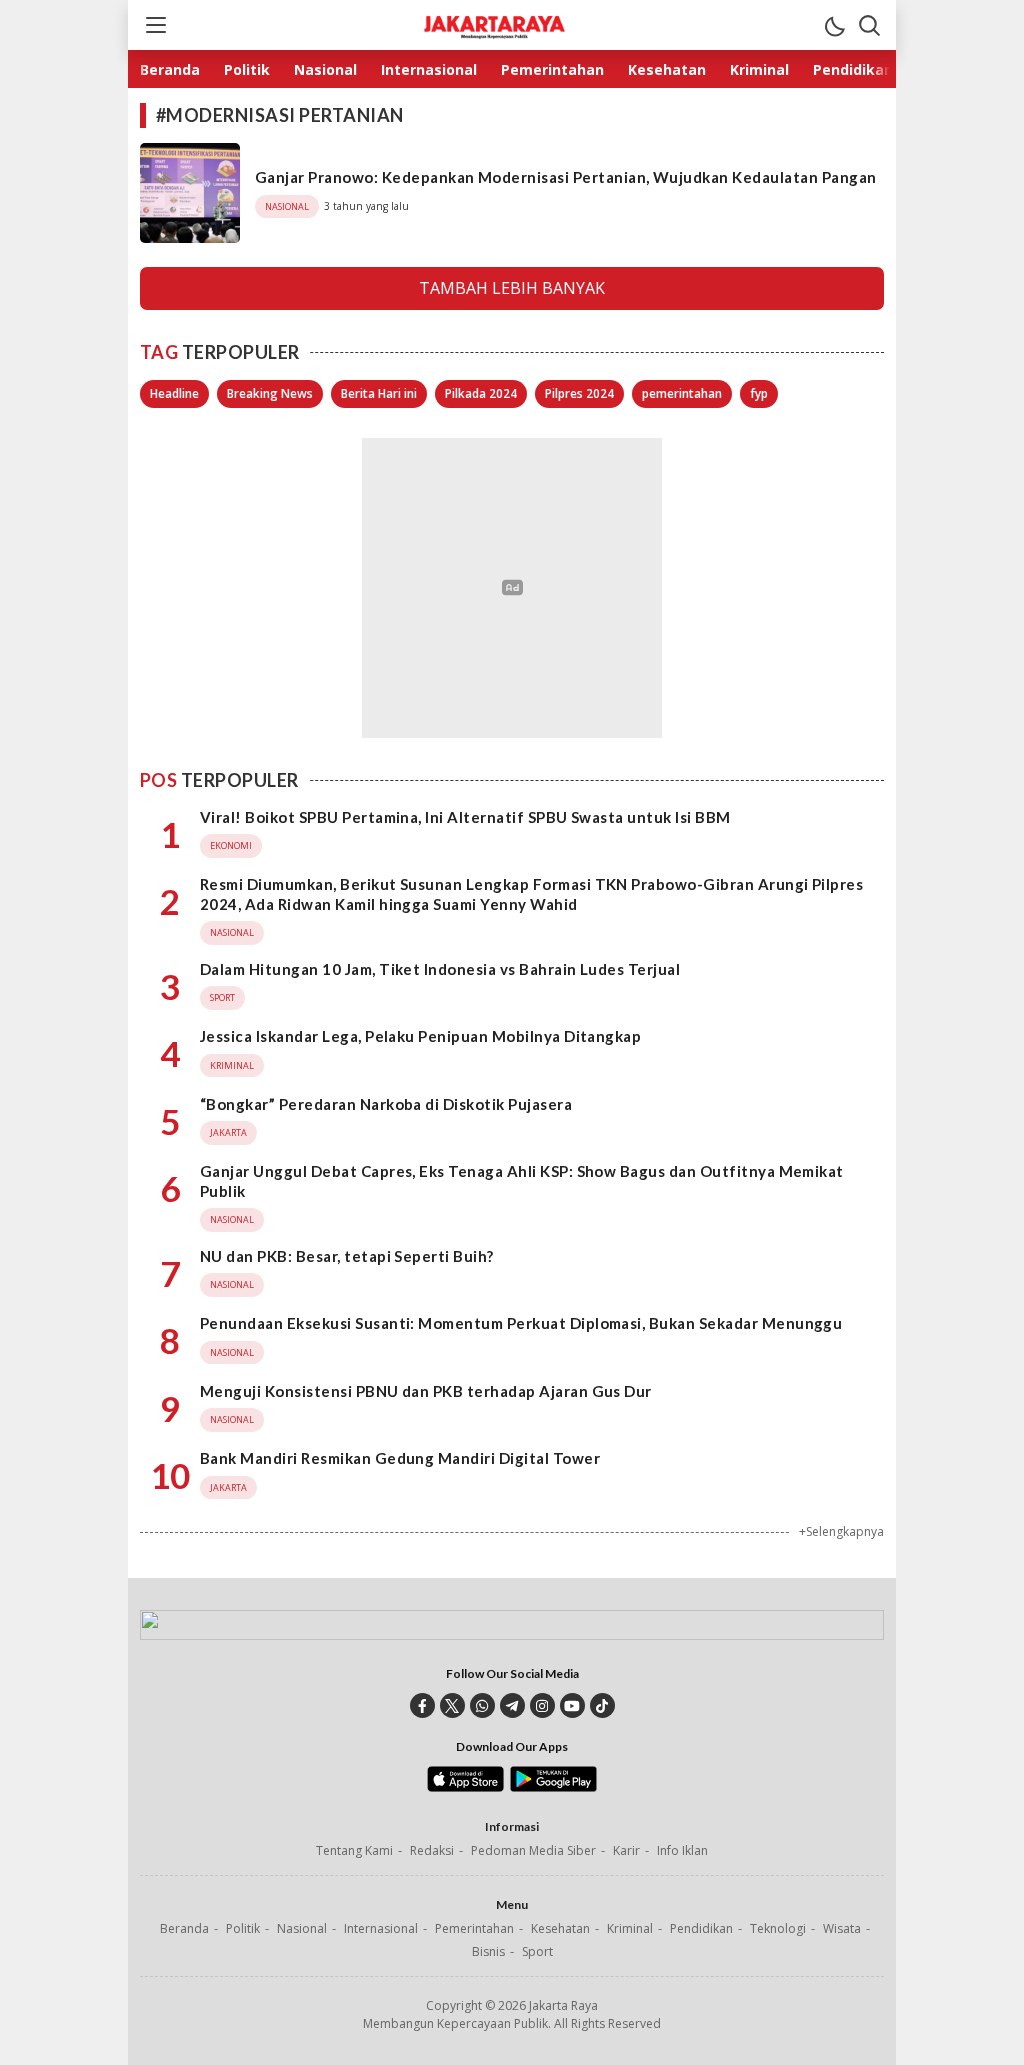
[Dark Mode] (834, 25)
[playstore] (553, 1787)
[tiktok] (602, 1705)
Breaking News (270, 393)
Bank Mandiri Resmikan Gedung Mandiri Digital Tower (400, 1458)
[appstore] (465, 1787)
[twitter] (452, 1705)
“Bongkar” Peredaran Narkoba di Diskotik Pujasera (386, 1104)
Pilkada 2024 (481, 393)
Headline (174, 393)
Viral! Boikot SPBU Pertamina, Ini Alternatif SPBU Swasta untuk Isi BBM (465, 817)
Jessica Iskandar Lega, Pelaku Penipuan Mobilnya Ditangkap (420, 1036)
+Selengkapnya (841, 1531)
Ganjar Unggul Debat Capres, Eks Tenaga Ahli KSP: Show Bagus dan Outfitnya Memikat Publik (522, 1181)
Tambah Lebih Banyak (512, 288)
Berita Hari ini (379, 393)
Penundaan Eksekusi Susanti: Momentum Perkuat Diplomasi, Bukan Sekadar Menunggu (521, 1323)
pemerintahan (682, 393)
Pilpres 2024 (579, 393)
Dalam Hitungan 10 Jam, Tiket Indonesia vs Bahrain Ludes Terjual (440, 969)
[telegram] (512, 1705)
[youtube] (572, 1705)
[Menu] (155, 25)
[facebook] (422, 1705)
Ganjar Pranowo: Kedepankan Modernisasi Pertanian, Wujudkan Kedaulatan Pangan (565, 177)
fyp (759, 393)
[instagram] (542, 1705)
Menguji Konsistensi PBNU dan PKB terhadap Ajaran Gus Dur (426, 1391)
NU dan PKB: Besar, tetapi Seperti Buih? (347, 1256)
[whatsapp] (482, 1705)
